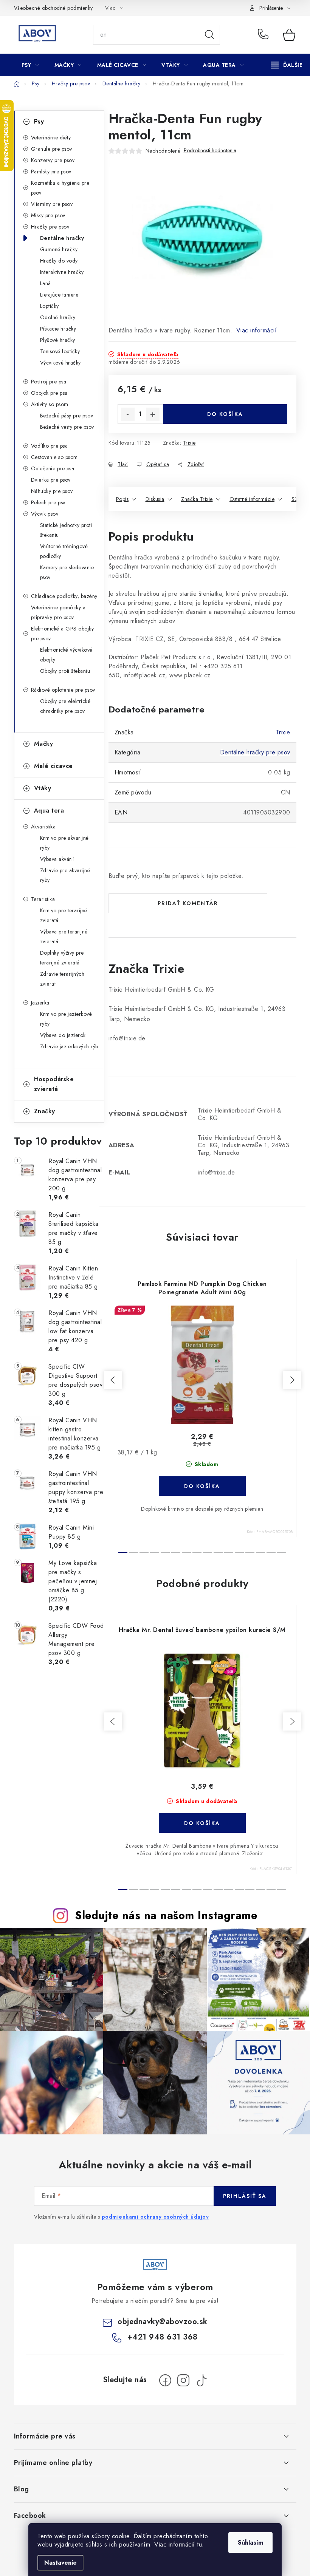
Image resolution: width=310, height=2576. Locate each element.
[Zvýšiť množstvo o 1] (153, 414)
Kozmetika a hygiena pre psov (60, 188)
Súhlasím (250, 2543)
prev (113, 1380)
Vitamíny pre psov (52, 204)
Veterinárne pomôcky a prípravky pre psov (58, 612)
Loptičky (50, 306)
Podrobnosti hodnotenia (210, 151)
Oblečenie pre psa (53, 468)
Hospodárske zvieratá (54, 1084)
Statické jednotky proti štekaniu (66, 530)
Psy (39, 121)
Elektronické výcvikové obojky (66, 655)
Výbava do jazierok (63, 1035)
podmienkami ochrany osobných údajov (155, 2217)
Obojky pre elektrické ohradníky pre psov (65, 706)
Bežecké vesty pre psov (67, 427)
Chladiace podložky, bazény (64, 596)
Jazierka (40, 1003)
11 (239, 1553)
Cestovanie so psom (54, 457)
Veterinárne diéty (51, 138)
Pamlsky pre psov (51, 172)
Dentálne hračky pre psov (255, 752)
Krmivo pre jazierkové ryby (66, 1019)
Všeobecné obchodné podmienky (53, 8)
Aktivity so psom (50, 404)
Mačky (44, 744)
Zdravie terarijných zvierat (62, 979)
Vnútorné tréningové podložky (64, 551)
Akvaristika (43, 827)
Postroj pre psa (49, 382)
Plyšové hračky (58, 340)
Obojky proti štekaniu (65, 671)
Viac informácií (257, 330)
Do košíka (225, 414)
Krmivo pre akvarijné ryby (64, 843)
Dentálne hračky (62, 238)
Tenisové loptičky (60, 351)
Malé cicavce (53, 766)
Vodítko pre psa (50, 446)
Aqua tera (49, 811)
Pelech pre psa (48, 502)
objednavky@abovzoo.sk (163, 2322)
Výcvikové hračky (60, 363)
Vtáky (43, 788)
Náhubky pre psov (52, 491)
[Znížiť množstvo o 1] (128, 414)
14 (271, 1553)
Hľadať (209, 35)
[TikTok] (201, 2380)
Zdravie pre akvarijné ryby (65, 875)
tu (199, 2544)
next (292, 1380)
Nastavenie (60, 2563)
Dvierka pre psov (51, 480)
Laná (46, 283)
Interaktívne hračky (62, 272)
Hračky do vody (59, 261)
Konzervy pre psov (53, 160)
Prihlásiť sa (245, 2196)
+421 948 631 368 (265, 35)
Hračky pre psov (50, 227)
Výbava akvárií (57, 859)
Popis (122, 499)
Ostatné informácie (252, 499)
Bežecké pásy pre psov (67, 416)
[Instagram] (183, 2380)
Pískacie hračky (58, 329)
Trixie (189, 443)
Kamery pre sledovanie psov (67, 572)
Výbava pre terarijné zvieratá (64, 936)
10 (229, 1553)
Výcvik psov (45, 514)
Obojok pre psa (49, 393)
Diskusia (155, 499)
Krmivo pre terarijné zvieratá (64, 915)
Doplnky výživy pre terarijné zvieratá (62, 958)
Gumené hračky (59, 249)
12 (250, 1553)
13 (260, 1553)
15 (282, 1553)
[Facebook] (165, 2380)
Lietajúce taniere (59, 295)
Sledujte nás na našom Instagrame (166, 1915)
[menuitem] (30, 65)
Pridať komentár (188, 903)
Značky (45, 1111)
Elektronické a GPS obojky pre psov (63, 634)
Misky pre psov (48, 215)
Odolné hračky (58, 317)
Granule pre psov (52, 149)
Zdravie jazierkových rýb (69, 1046)
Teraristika (43, 899)
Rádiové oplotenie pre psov (63, 690)
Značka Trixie (197, 499)
